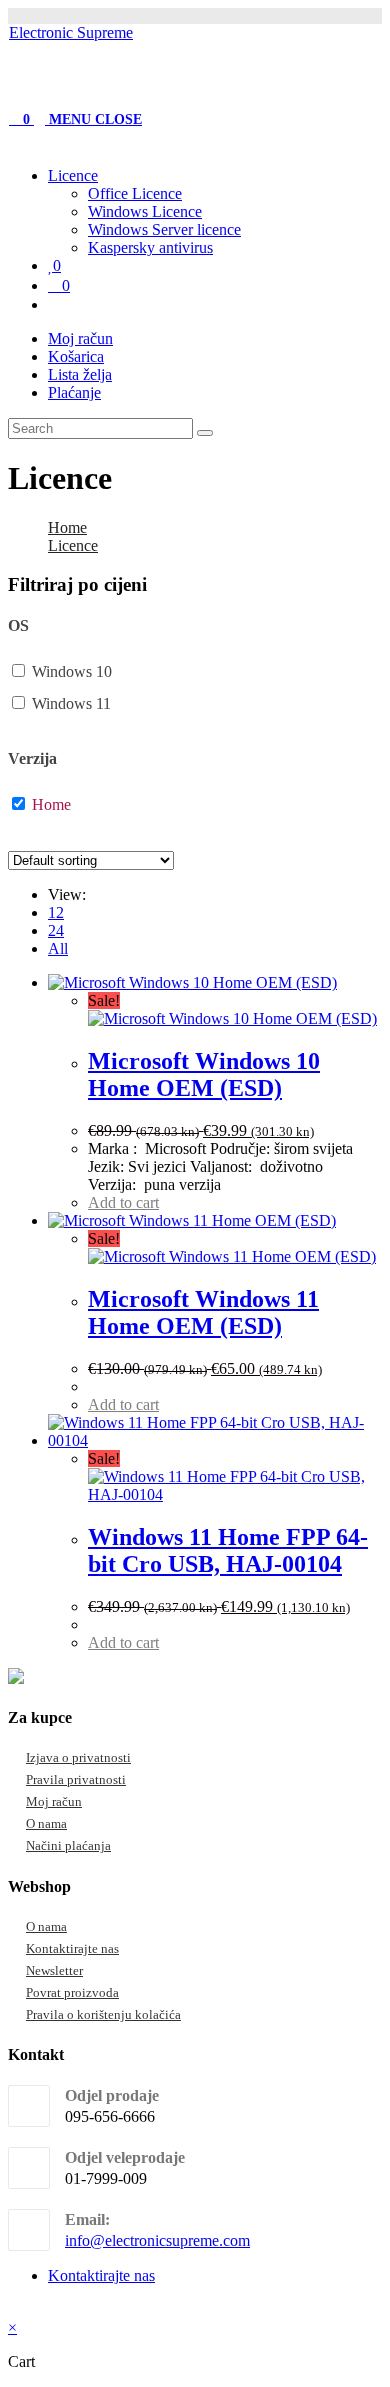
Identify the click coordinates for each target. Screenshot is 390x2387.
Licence (73, 175)
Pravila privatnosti (76, 1779)
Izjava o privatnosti (78, 1757)
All (58, 948)
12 (56, 912)
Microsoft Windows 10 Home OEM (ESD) (204, 1074)
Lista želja (80, 374)
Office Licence (135, 193)
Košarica (76, 356)
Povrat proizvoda (72, 1992)
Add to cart (123, 1202)
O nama (46, 1823)
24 (56, 930)
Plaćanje (74, 392)
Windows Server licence (164, 229)
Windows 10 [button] (72, 671)
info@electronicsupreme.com (157, 2240)
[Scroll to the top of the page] (14, 2309)
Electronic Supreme (71, 32)
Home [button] (51, 804)
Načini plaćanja (68, 1845)
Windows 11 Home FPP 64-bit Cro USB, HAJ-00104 (228, 1550)
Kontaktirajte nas (72, 1948)
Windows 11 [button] (71, 703)
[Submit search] (205, 433)
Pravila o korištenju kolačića (103, 2014)
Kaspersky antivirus (150, 247)
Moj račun (80, 338)
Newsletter (54, 1970)
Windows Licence (145, 211)
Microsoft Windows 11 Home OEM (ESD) (203, 1312)
